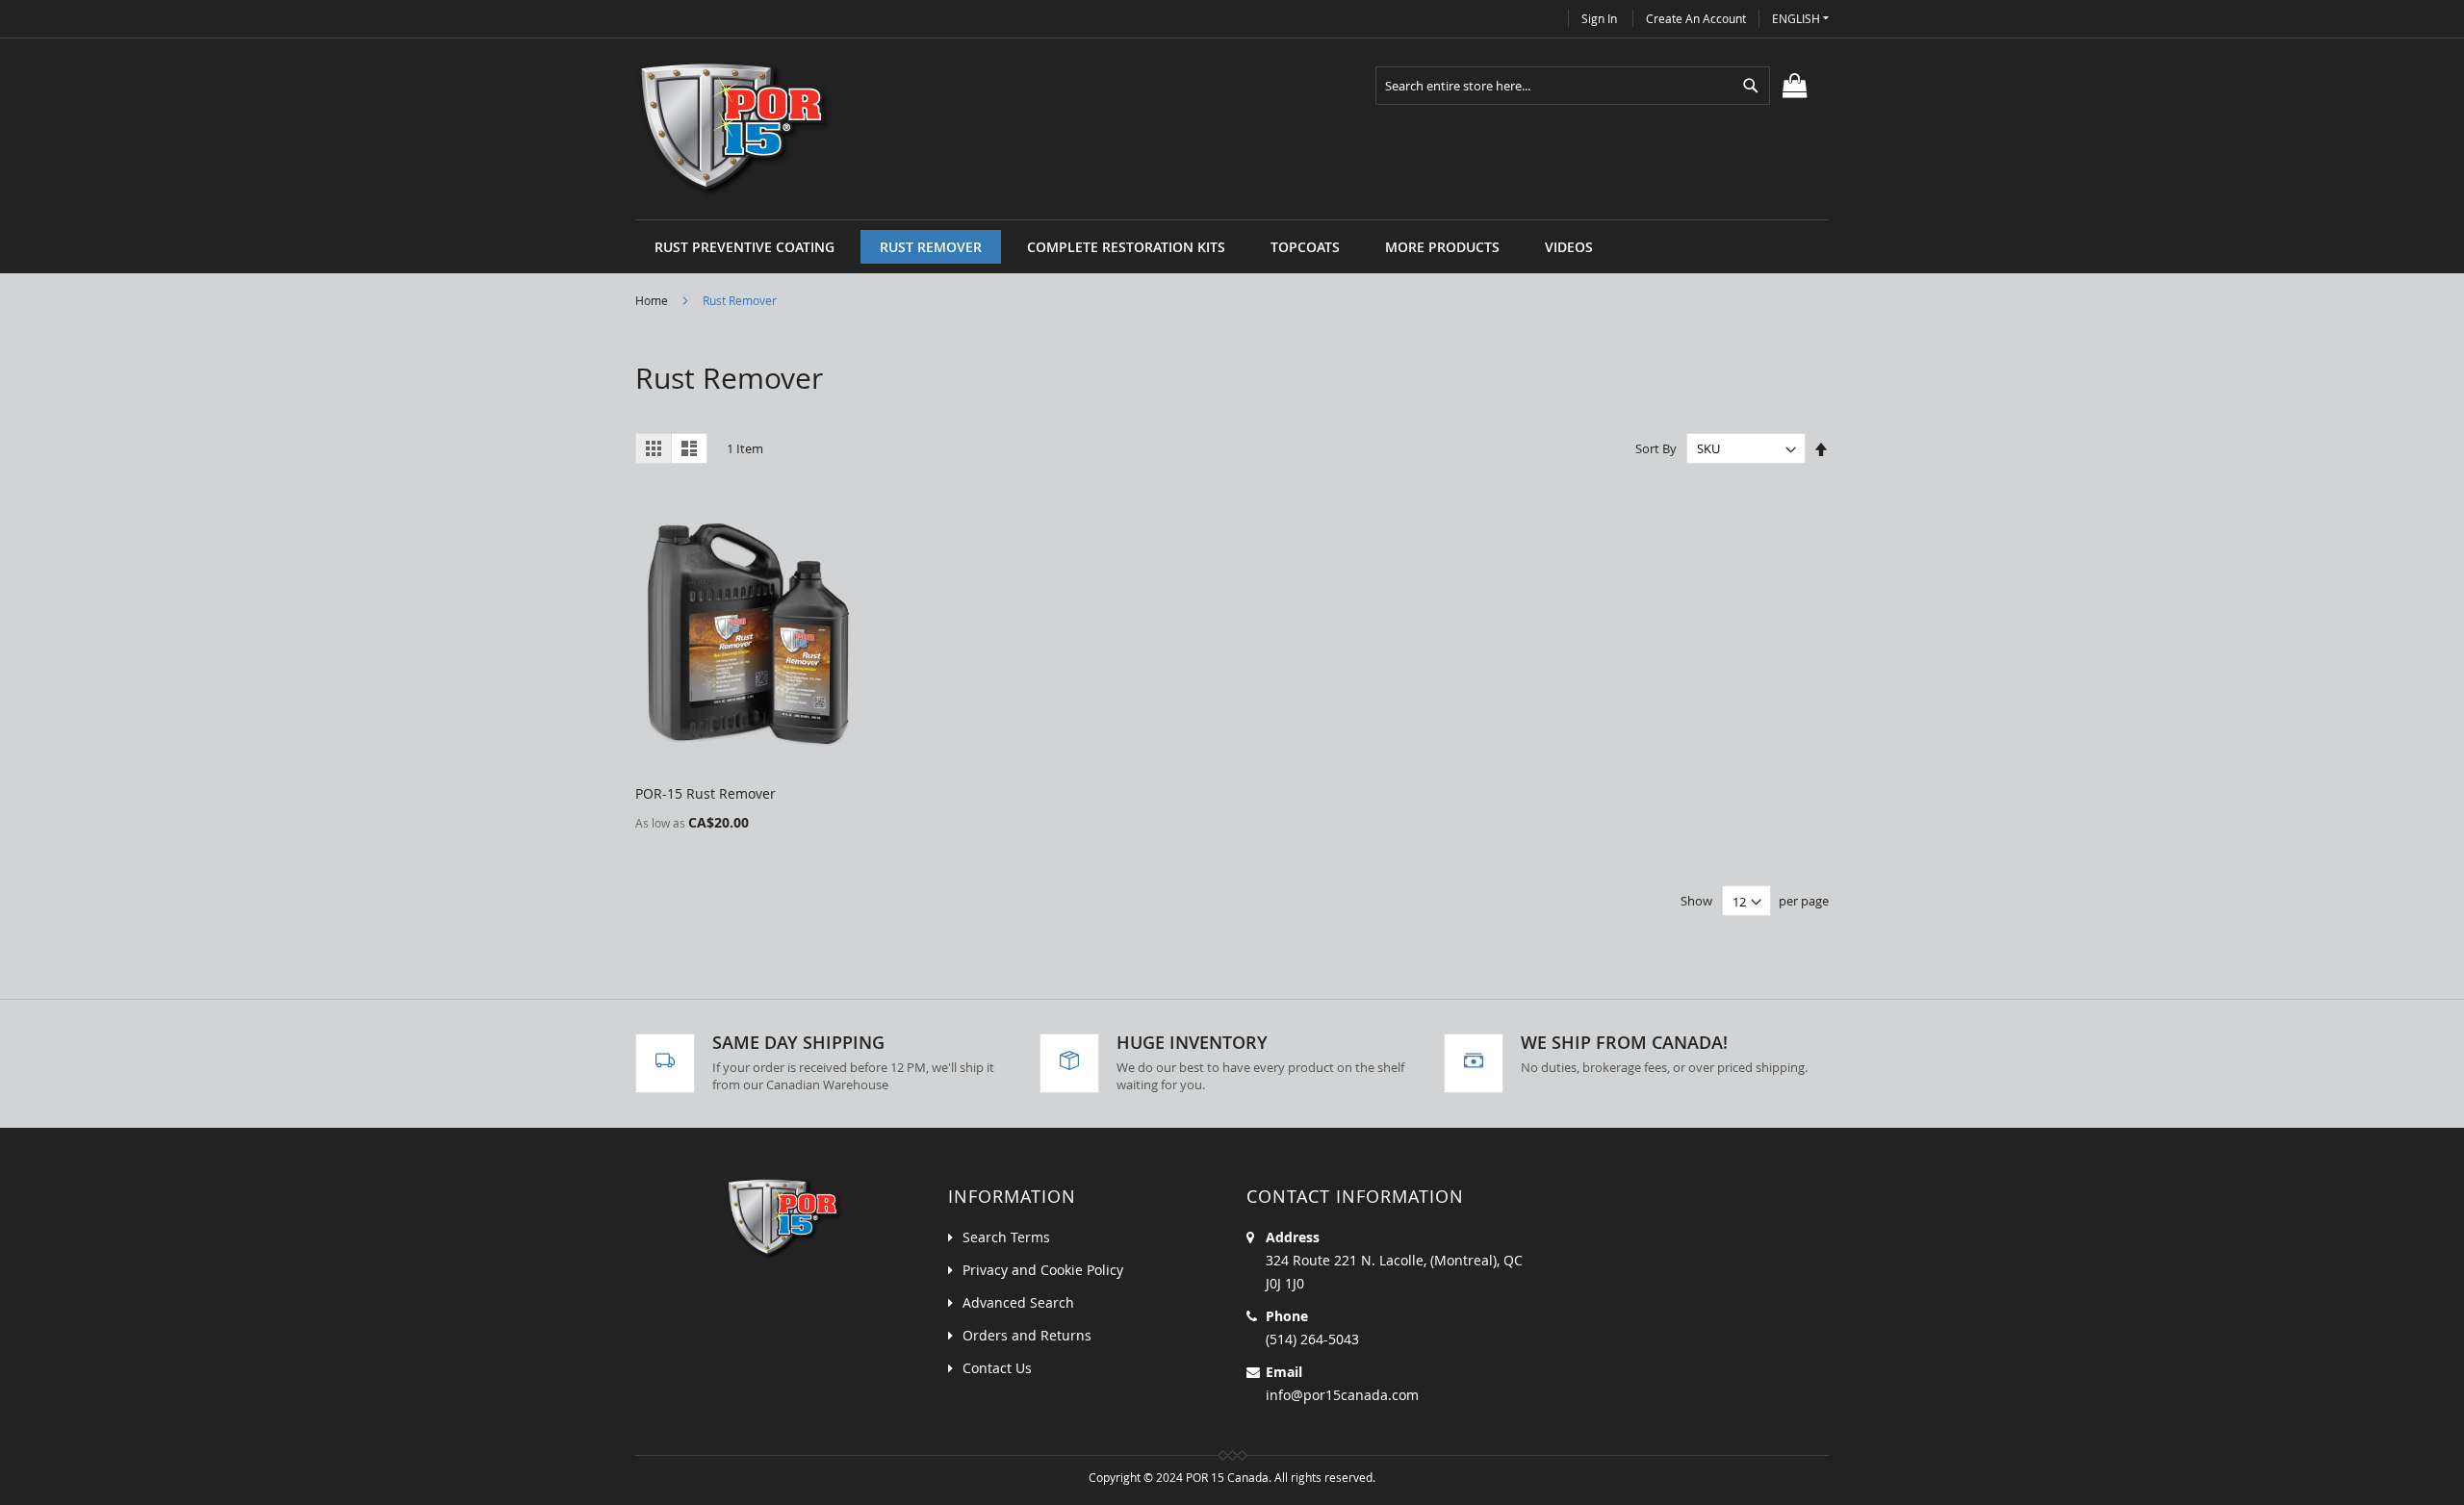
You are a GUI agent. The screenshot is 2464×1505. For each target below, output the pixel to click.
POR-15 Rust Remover (706, 793)
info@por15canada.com (1342, 1395)
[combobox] (1573, 86)
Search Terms (1006, 1237)
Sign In (1599, 18)
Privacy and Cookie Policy (1043, 1270)
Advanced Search (1018, 1302)
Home (653, 300)
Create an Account (1696, 18)
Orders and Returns (1027, 1335)
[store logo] (735, 129)
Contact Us (997, 1368)
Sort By (1656, 448)
